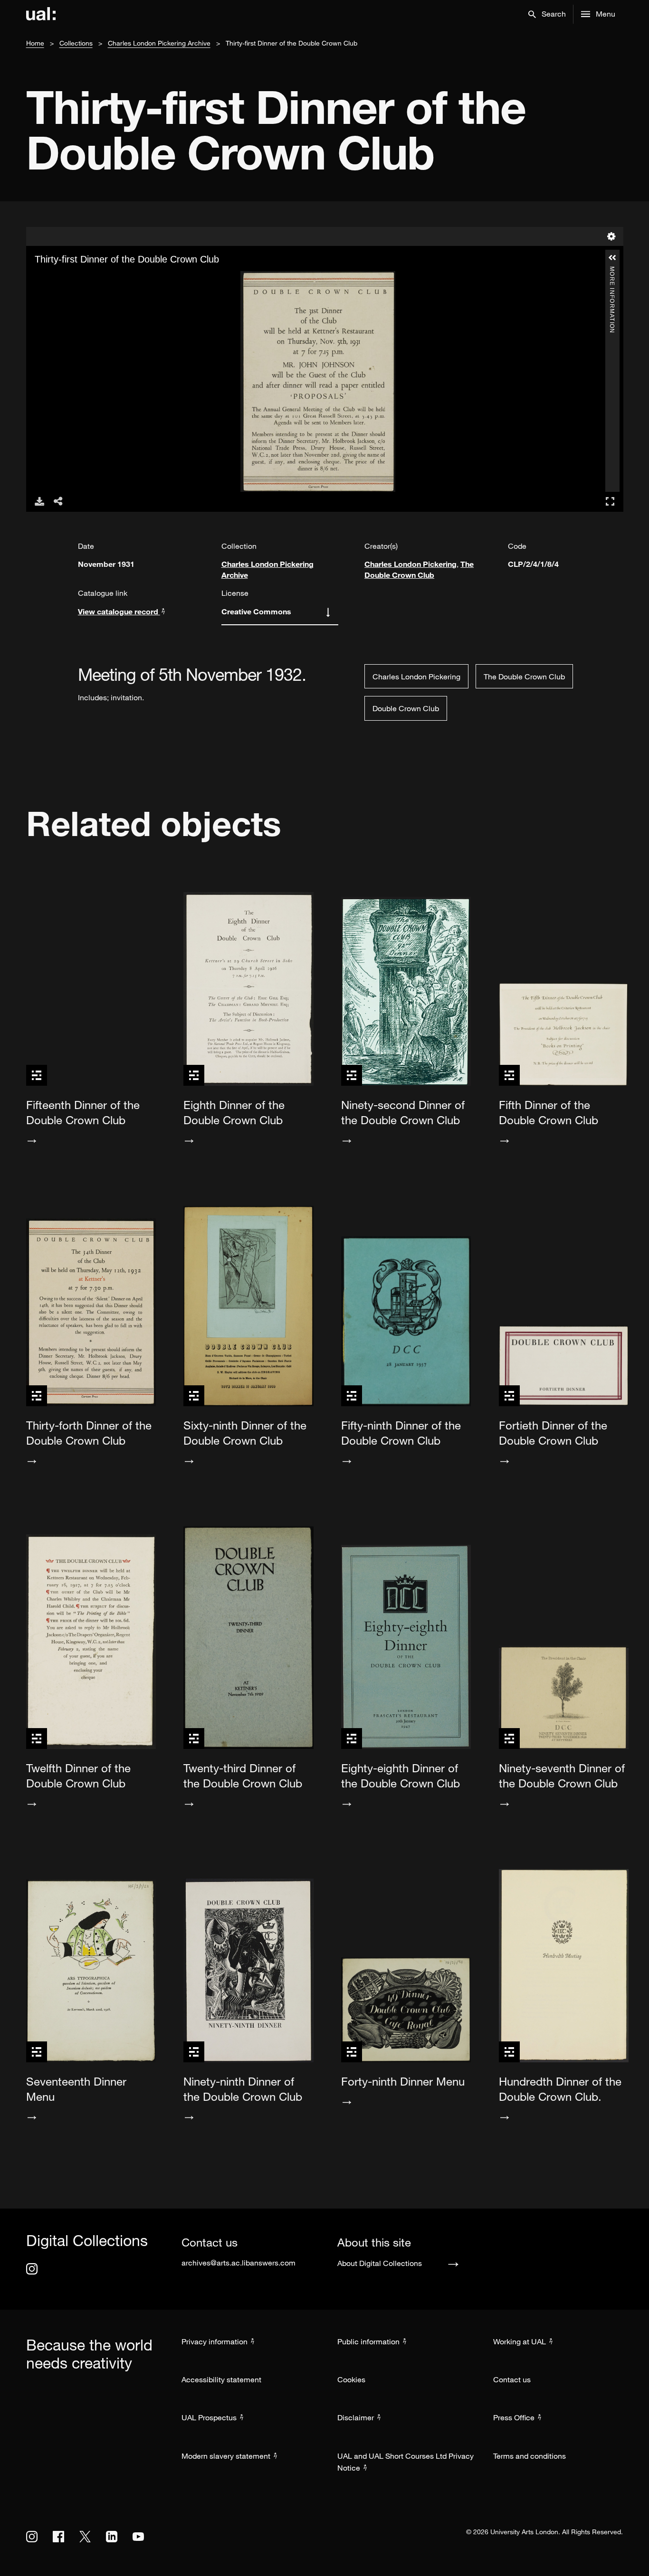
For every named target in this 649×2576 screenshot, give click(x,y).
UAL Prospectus (209, 2417)
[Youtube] (138, 2537)
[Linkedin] (112, 2537)
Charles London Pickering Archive (159, 43)
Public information (368, 2341)
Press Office (514, 2417)
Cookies (351, 2379)
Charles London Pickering (410, 564)
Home (35, 43)
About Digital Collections (380, 2263)
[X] (85, 2537)
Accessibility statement (221, 2379)
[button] (547, 14)
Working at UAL (520, 2341)
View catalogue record (119, 611)
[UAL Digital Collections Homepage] (41, 14)
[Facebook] (58, 2537)
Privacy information (215, 2341)
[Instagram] (32, 2269)
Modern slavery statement (226, 2456)
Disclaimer (356, 2417)
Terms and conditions (530, 2456)
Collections (76, 43)
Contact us (512, 2379)
